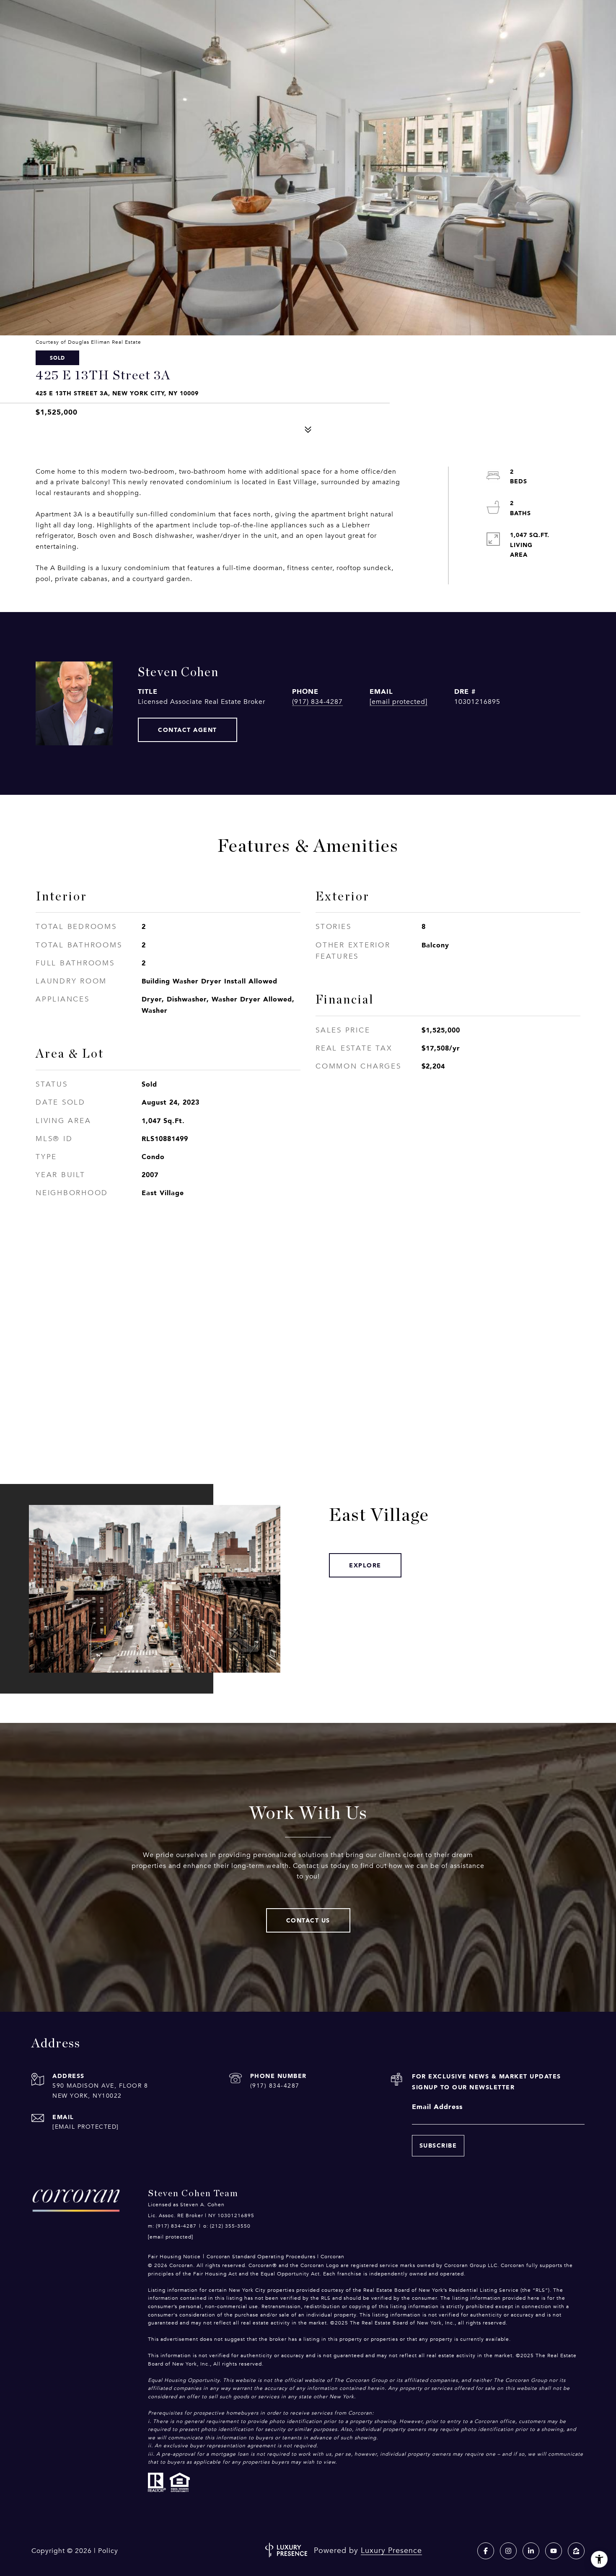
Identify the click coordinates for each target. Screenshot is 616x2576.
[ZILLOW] (576, 2551)
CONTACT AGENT (188, 730)
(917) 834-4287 (317, 702)
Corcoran (333, 2257)
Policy (108, 2551)
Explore (365, 1565)
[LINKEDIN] (531, 2551)
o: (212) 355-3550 (227, 2226)
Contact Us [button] (308, 1920)
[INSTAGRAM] (508, 2551)
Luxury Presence (391, 2550)
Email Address (437, 2106)
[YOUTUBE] (554, 2551)
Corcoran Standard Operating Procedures (261, 2257)
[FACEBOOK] (486, 2551)
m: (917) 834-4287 (172, 2226)
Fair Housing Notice (174, 2257)
